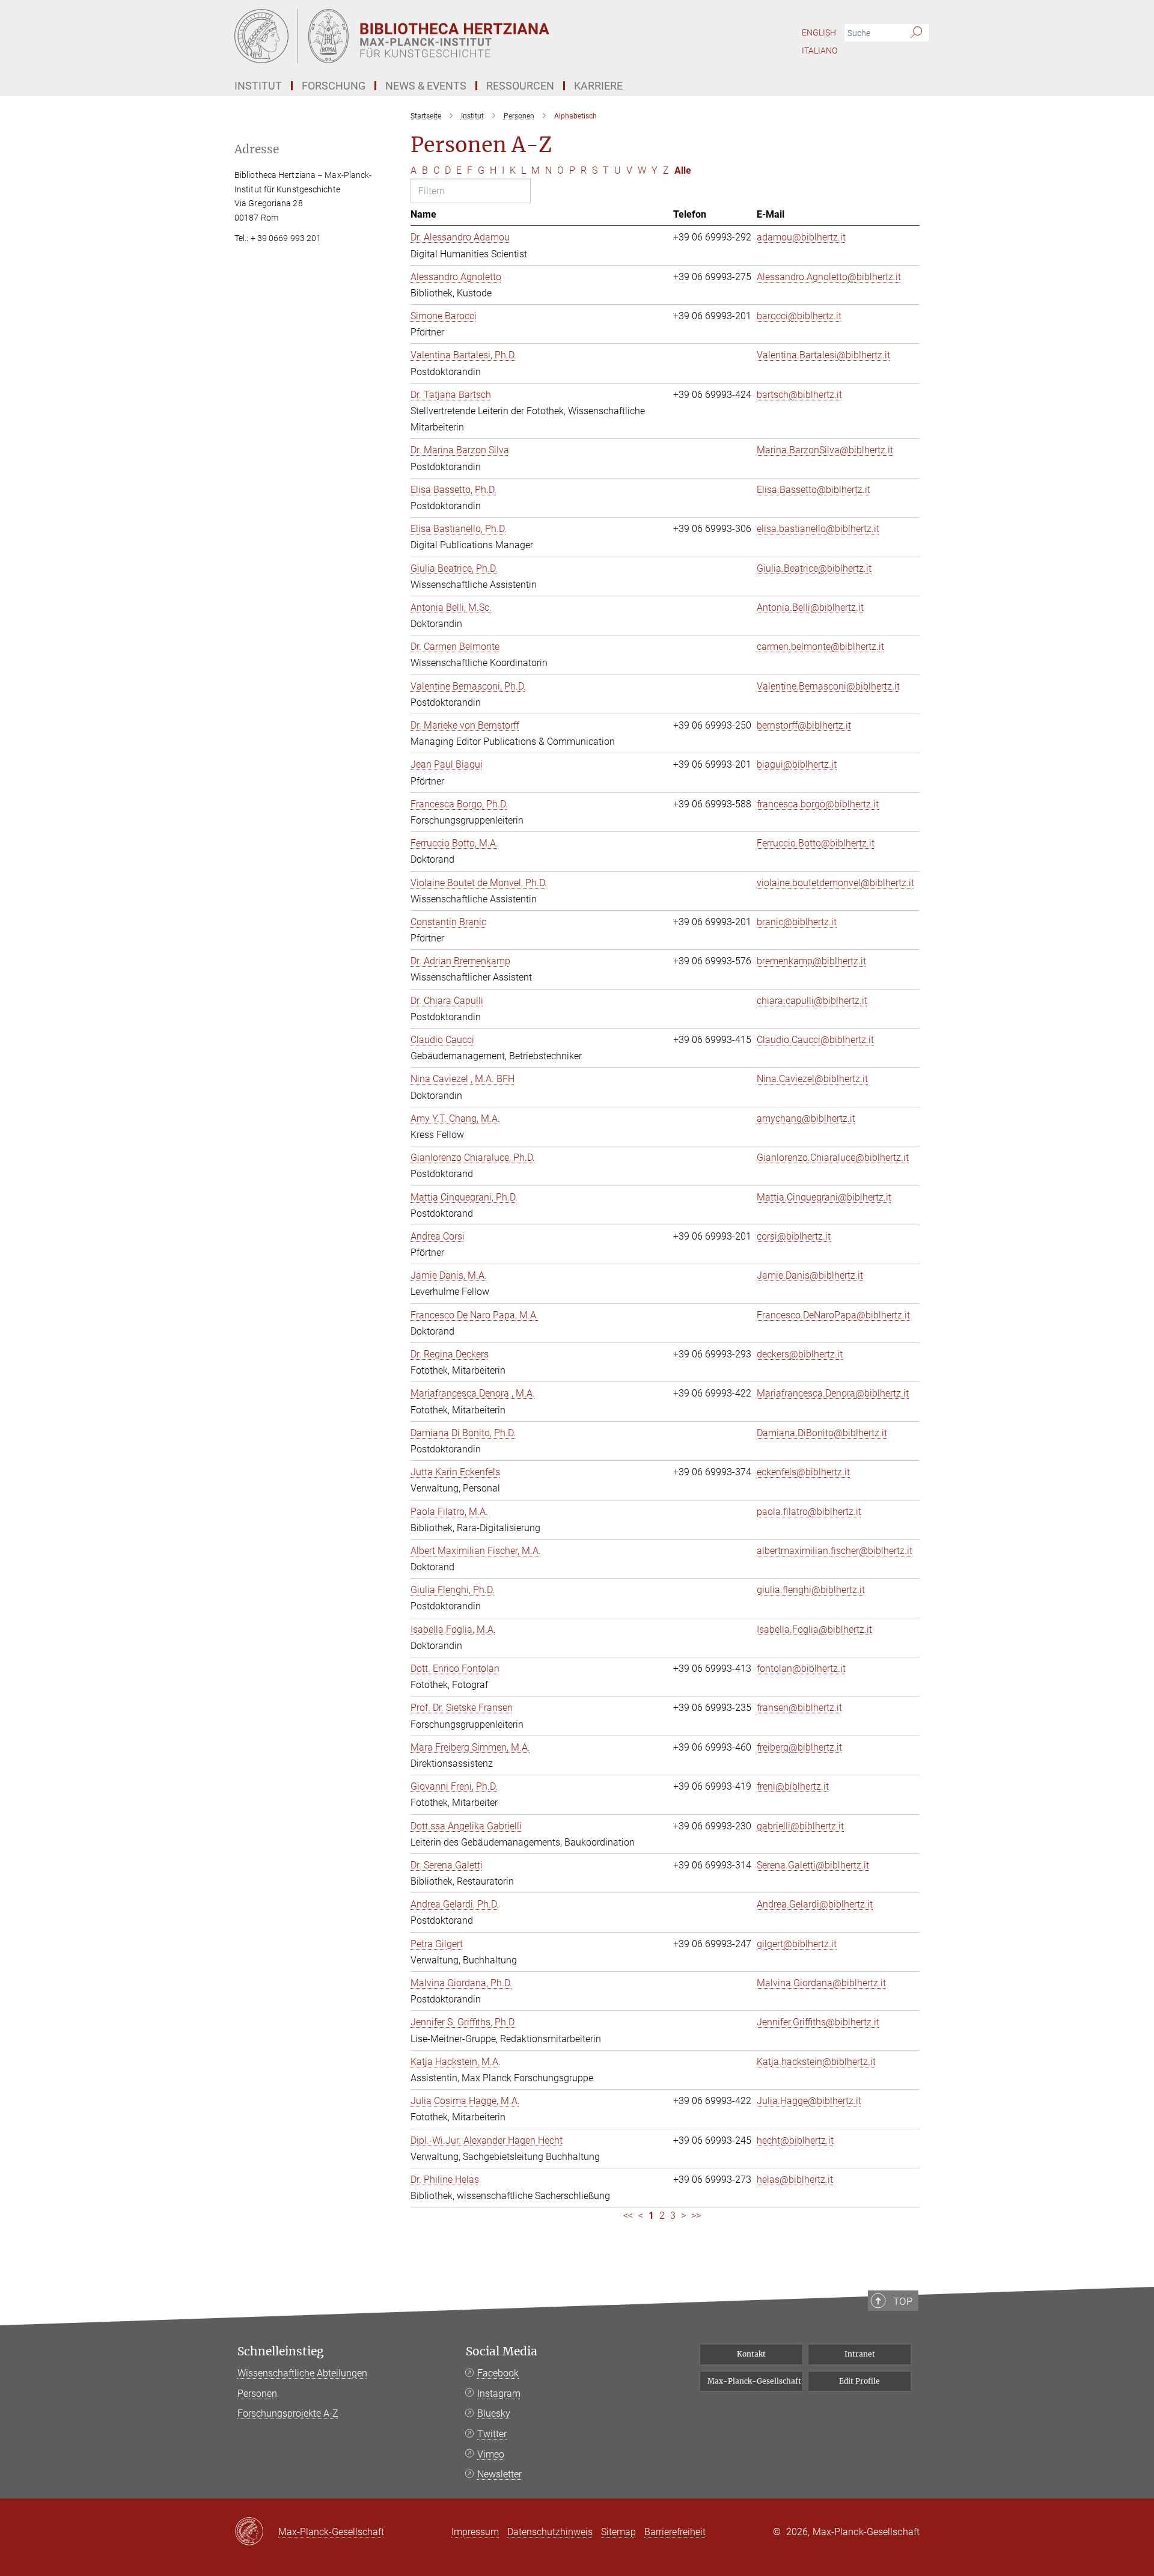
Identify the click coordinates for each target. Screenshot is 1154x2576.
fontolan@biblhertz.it (801, 1669)
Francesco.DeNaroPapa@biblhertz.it (833, 1315)
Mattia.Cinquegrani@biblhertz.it (824, 1197)
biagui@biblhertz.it (797, 764)
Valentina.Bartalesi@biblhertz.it (823, 355)
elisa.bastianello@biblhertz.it (818, 529)
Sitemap (618, 2532)
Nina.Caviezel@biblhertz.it (812, 1079)
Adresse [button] (257, 149)
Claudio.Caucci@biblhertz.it (815, 1040)
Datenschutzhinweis (550, 2532)
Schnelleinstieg (281, 2351)
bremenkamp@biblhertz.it (811, 961)
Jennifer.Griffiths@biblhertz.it (818, 2022)
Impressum (475, 2532)
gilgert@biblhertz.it (797, 1944)
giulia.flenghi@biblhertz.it (811, 1590)
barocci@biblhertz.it (799, 316)
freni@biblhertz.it (793, 1786)
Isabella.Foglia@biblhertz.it (814, 1629)
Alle (683, 170)
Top (903, 2301)
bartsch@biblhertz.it (799, 395)
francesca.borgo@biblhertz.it (818, 804)
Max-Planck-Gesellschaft (754, 2381)
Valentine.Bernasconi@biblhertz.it (828, 686)
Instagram (499, 2394)
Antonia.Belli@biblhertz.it (810, 607)
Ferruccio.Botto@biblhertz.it (816, 843)
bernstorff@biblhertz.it (804, 725)
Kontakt (751, 2354)
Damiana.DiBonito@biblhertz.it (822, 1433)
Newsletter (499, 2474)
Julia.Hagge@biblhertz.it (809, 2101)
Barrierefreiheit (675, 2532)
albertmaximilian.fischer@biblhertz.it (835, 1551)
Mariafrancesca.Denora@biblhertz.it (833, 1393)
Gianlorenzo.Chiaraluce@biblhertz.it (833, 1158)
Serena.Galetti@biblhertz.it (813, 1865)
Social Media (502, 2351)
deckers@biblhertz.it (800, 1354)
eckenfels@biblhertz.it (803, 1472)
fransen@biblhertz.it (799, 1708)
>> (696, 2216)
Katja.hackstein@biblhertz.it (816, 2062)
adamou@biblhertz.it (801, 237)
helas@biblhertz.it (795, 2180)
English (819, 32)
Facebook (498, 2373)
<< (628, 2216)
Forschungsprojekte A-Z (288, 2413)
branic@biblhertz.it (797, 922)
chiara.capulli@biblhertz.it (812, 1001)
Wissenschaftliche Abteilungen (302, 2373)
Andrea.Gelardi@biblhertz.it (815, 1904)
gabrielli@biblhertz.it (800, 1826)
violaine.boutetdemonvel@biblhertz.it (835, 883)
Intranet (860, 2354)
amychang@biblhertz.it (806, 1118)
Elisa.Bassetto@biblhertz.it (814, 490)
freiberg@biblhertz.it (799, 1747)
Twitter (492, 2434)
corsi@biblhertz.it (794, 1236)
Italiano (820, 50)
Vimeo (491, 2454)
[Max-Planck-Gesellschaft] (256, 2532)
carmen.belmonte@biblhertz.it (820, 647)
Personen (257, 2394)
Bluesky (494, 2413)
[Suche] (916, 33)
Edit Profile (859, 2381)
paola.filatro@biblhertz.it (809, 1512)
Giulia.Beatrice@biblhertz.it (814, 568)
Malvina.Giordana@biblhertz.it (821, 1983)
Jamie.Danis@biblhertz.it (810, 1275)
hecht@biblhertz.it (795, 2140)
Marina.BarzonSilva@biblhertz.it (825, 450)
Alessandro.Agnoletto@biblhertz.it (829, 277)
